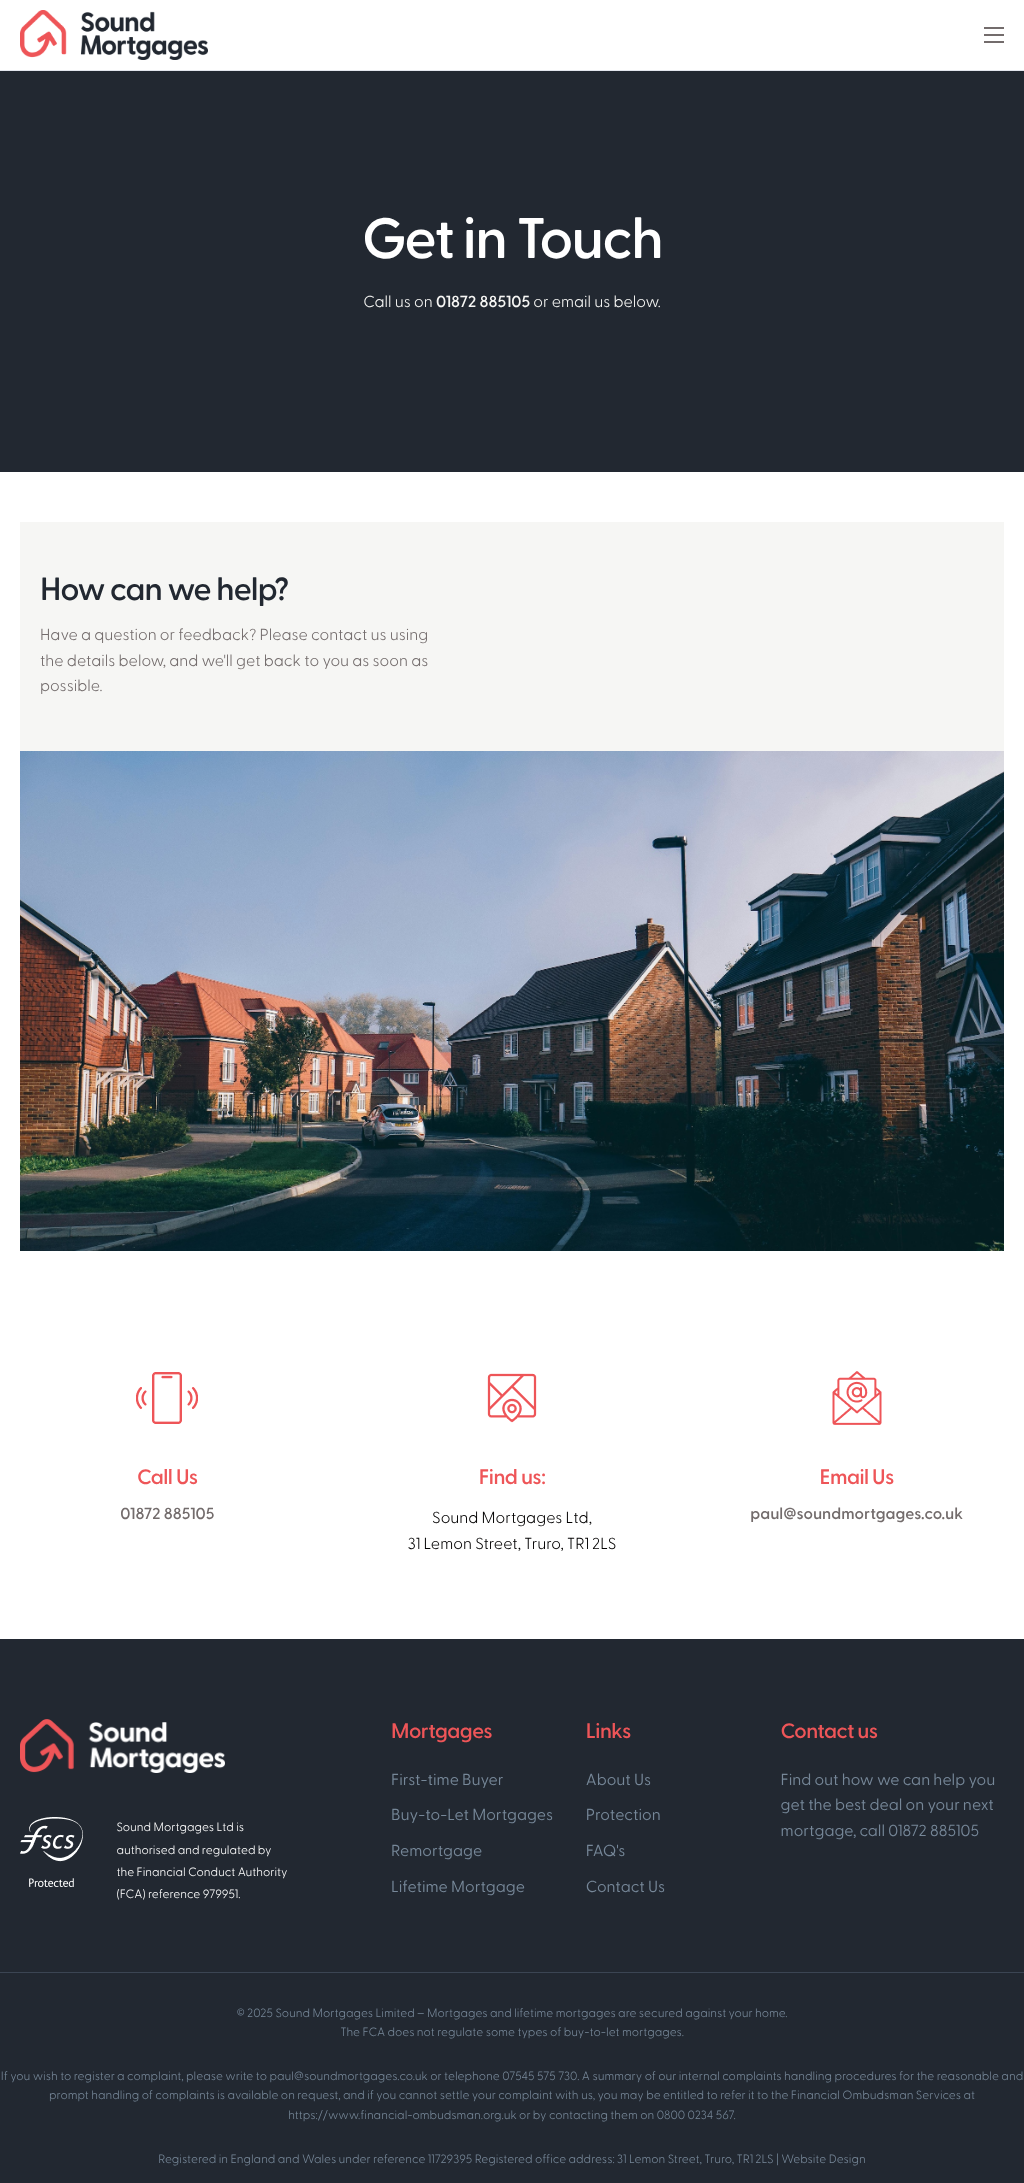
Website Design (823, 2160)
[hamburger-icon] (994, 35)
